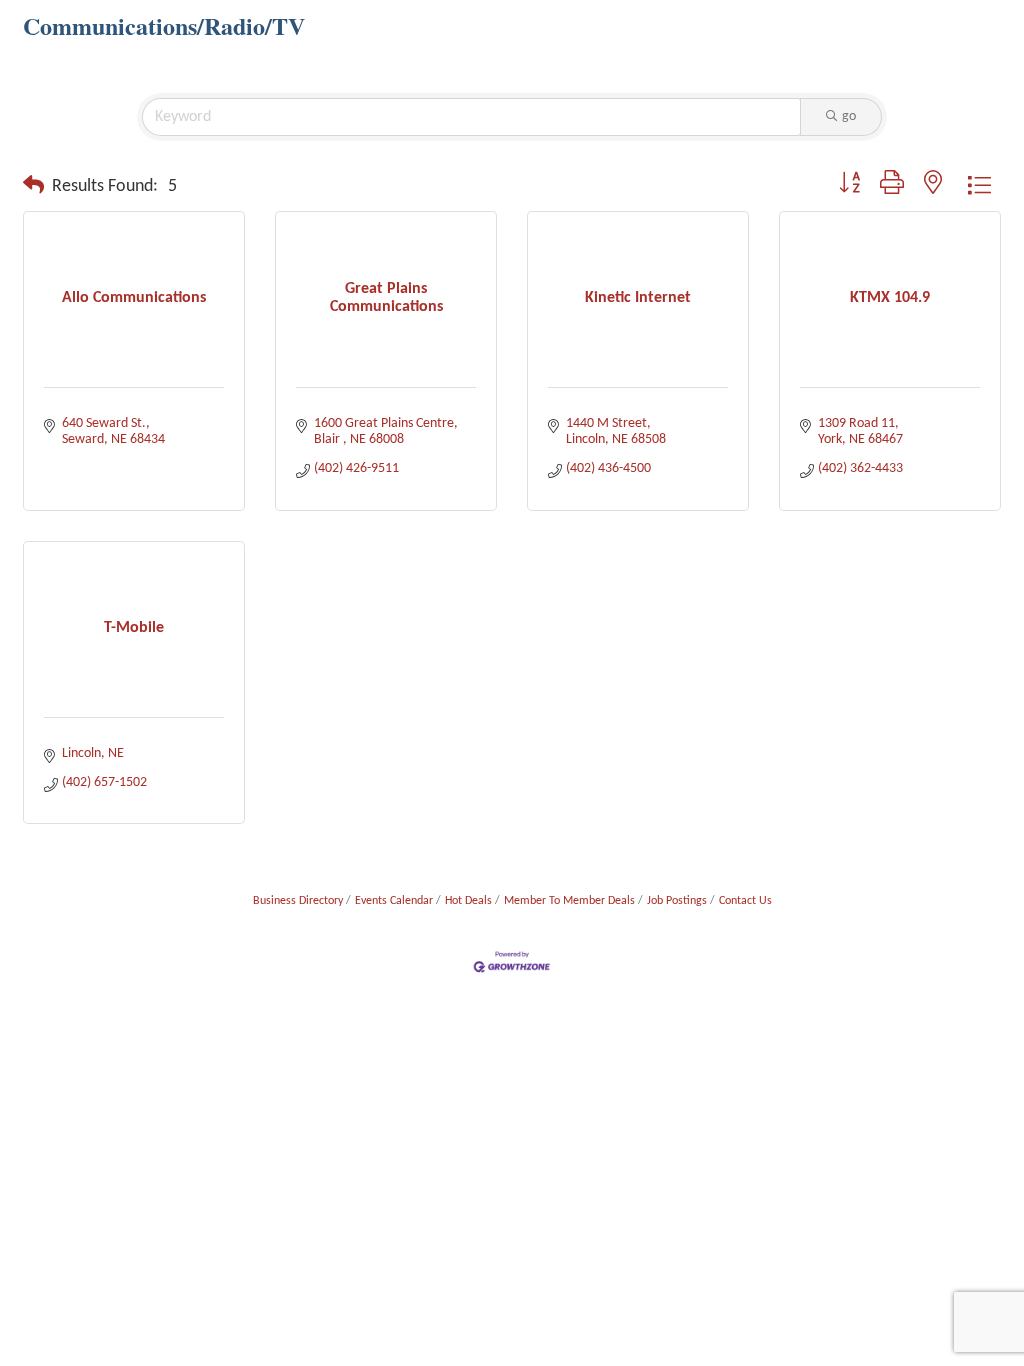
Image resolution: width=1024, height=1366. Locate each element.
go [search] (849, 116)
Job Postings (677, 901)
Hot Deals (468, 901)
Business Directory (298, 901)
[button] (33, 187)
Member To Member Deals (569, 901)
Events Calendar (394, 901)
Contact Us (745, 901)
